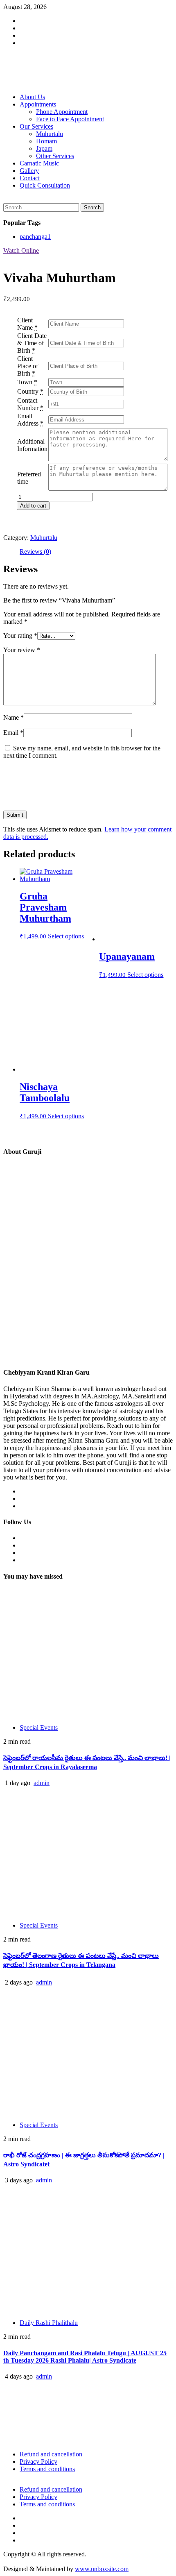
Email (13, 733)
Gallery (29, 171)
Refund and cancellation (51, 2454)
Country (28, 391)
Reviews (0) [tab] (35, 552)
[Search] (6, 199)
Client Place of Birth (28, 366)
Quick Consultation (45, 185)
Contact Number (28, 404)
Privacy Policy (38, 2462)
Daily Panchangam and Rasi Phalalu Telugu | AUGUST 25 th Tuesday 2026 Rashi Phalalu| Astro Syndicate (85, 2357)
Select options (66, 936)
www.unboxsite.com (102, 2569)
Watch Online (21, 250)
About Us (32, 97)
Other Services (55, 156)
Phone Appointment (62, 112)
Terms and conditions (47, 2469)
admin (42, 1783)
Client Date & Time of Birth (32, 343)
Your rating (20, 636)
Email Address (28, 420)
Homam (46, 141)
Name (14, 717)
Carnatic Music (39, 163)
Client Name (25, 324)
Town (25, 382)
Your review (22, 650)
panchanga (35, 237)
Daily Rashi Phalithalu (49, 2323)
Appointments (38, 104)
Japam (44, 148)
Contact (30, 178)
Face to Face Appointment (70, 119)
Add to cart (33, 506)
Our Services (36, 126)
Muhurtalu (50, 134)
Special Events (39, 1728)
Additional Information (32, 445)
